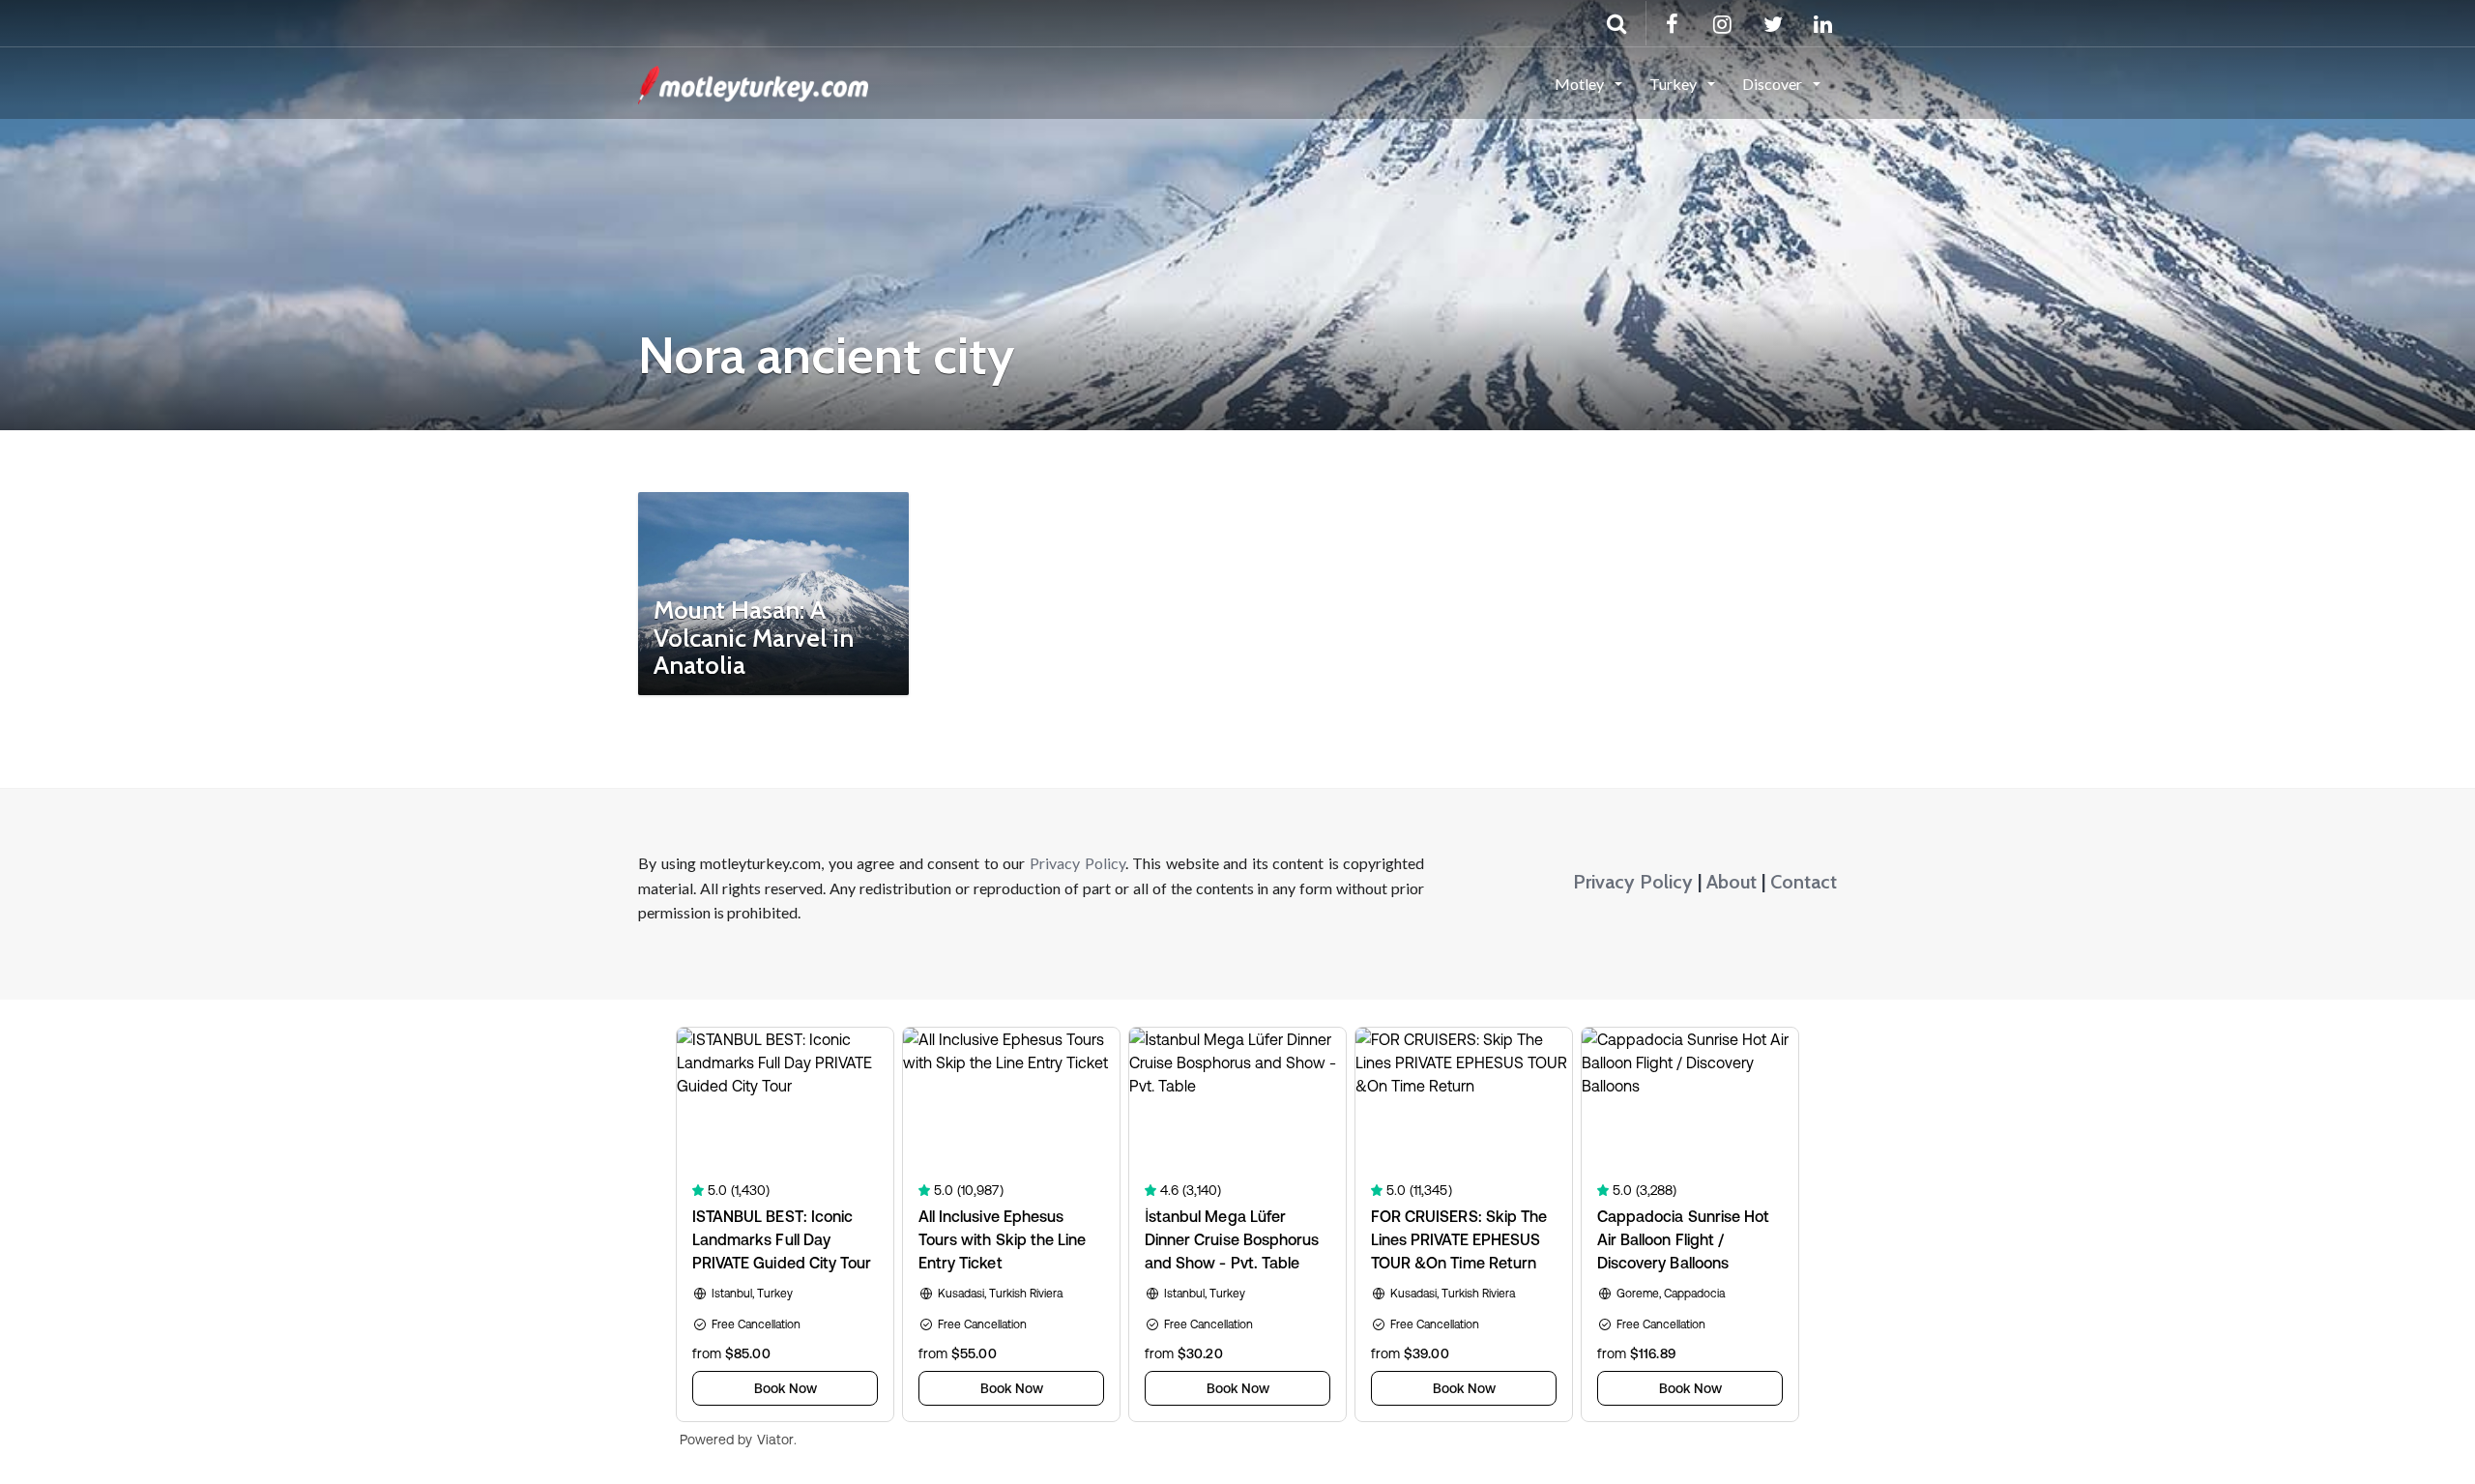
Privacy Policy (1077, 863)
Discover (1774, 84)
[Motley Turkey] (753, 82)
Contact (1804, 882)
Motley (1581, 84)
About (1732, 882)
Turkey (1674, 84)
